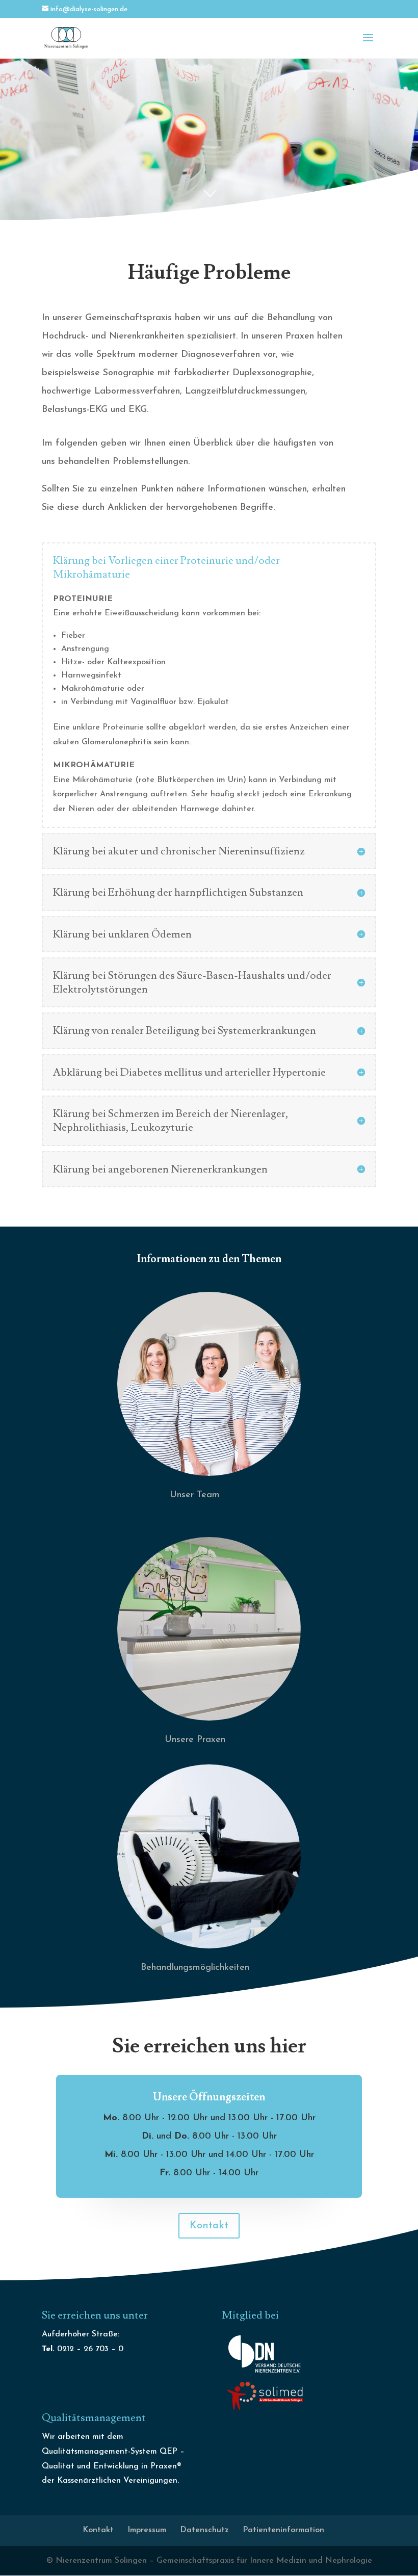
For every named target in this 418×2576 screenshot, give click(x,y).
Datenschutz (204, 2530)
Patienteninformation (283, 2530)
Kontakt (209, 2226)
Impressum (147, 2530)
